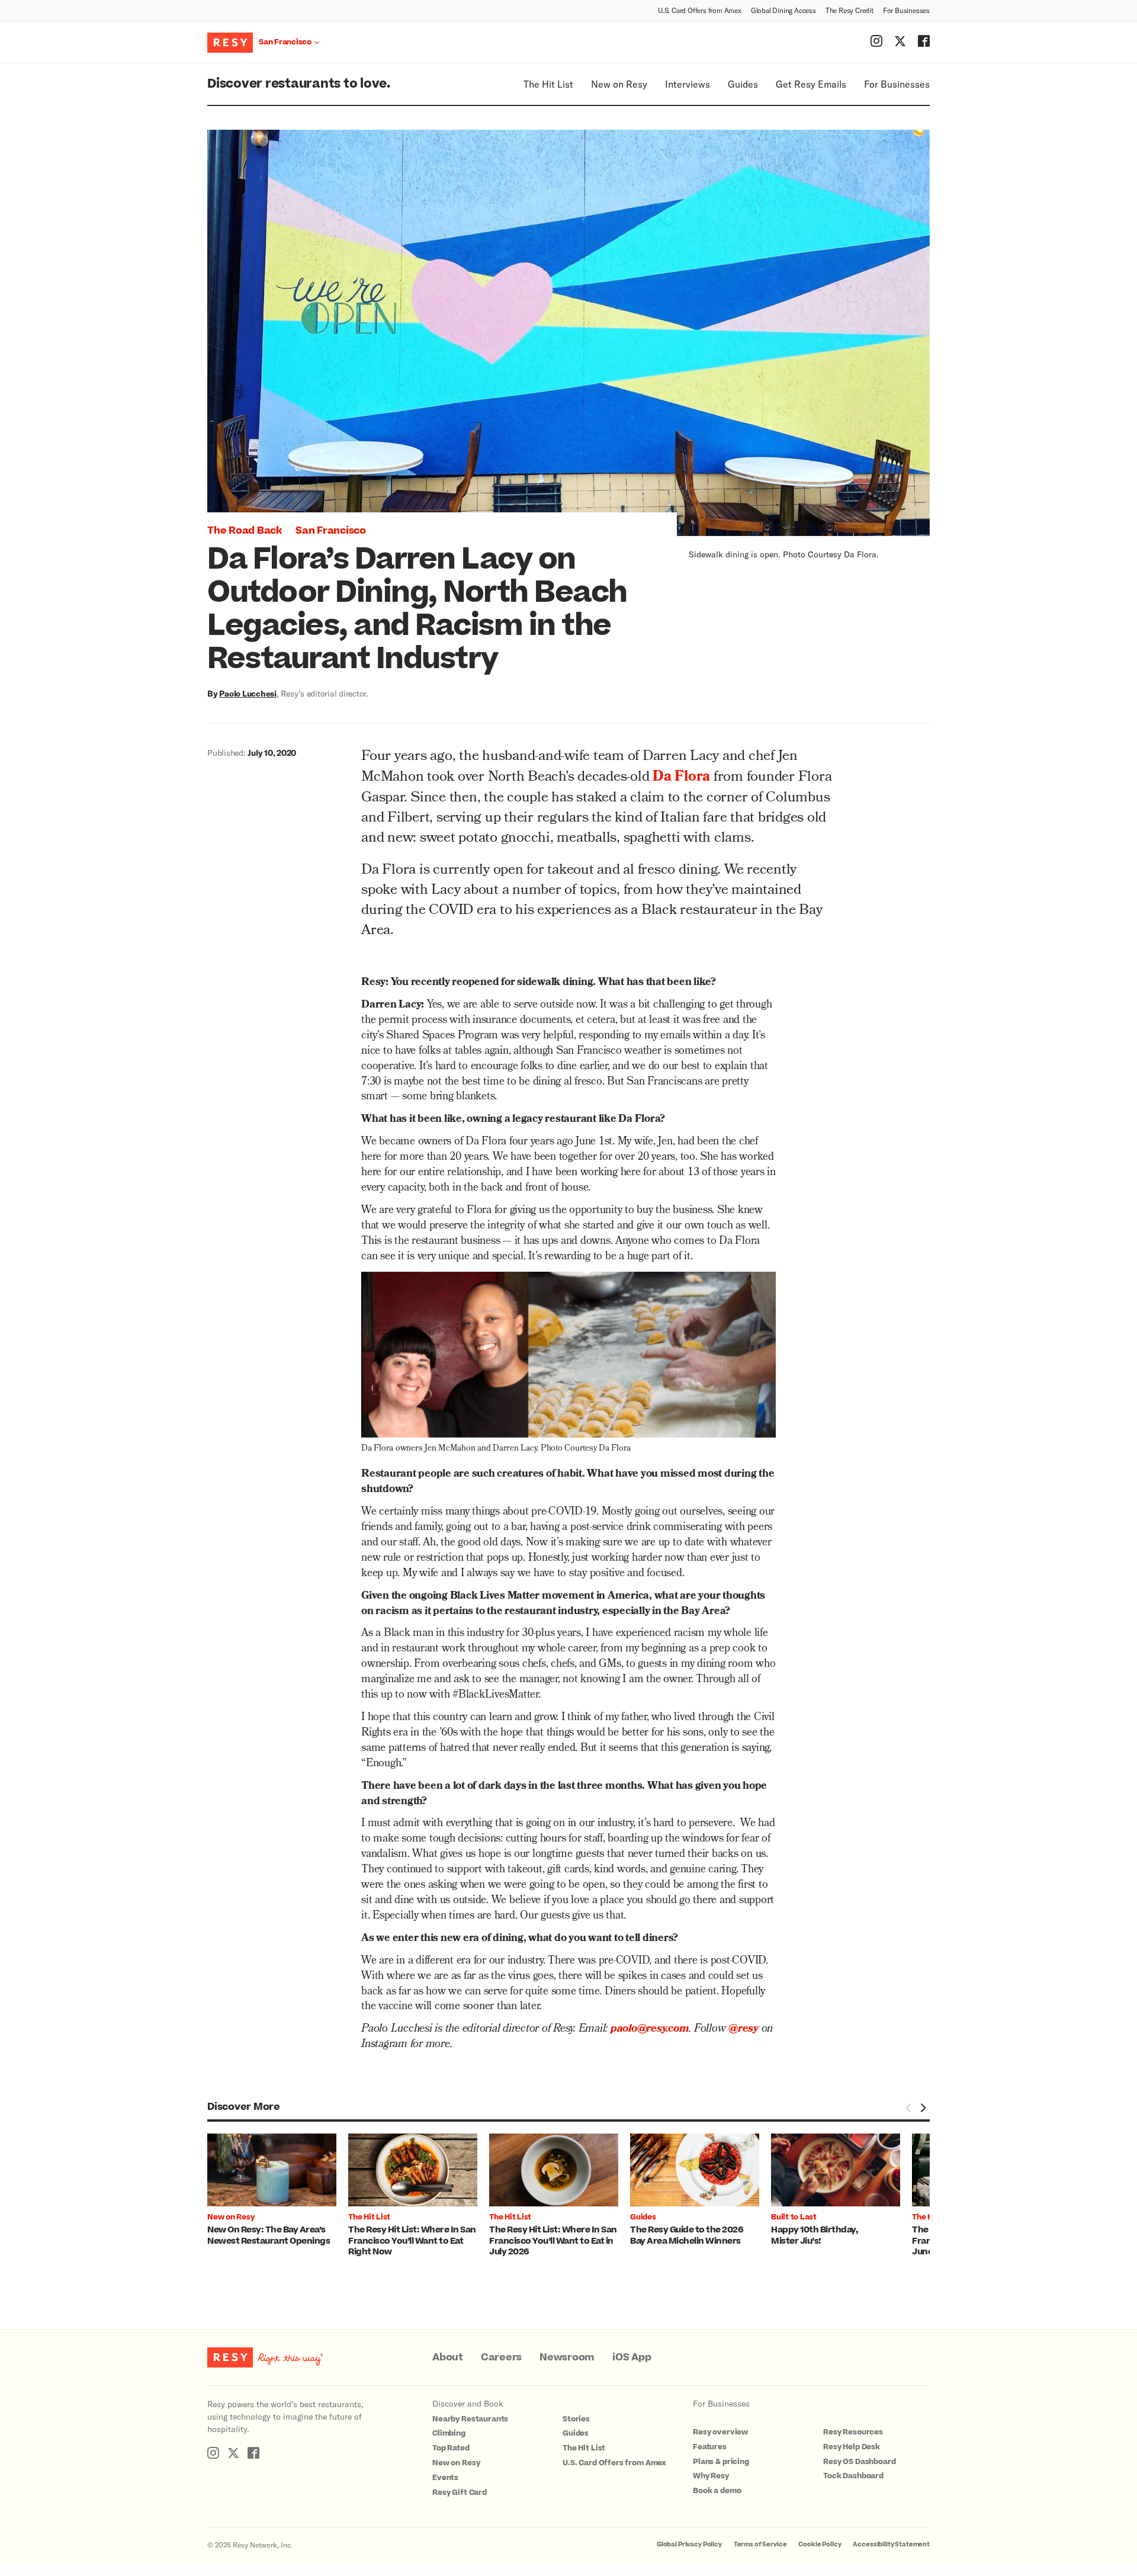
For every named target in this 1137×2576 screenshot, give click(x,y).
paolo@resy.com (650, 2030)
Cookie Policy (820, 2544)
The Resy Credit (849, 10)
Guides (743, 84)
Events (445, 2478)
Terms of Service (760, 2544)
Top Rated (451, 2448)
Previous (908, 2107)
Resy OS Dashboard (859, 2462)
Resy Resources (853, 2432)
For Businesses (906, 10)
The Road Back (245, 531)
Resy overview (720, 2432)
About (448, 2357)
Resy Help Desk (852, 2447)
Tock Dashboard (853, 2476)
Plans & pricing (721, 2462)
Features (710, 2447)
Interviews (688, 84)
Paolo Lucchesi (248, 693)
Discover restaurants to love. (299, 84)
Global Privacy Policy (689, 2544)
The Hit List (548, 84)
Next (923, 2107)
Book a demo (717, 2491)
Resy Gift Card (460, 2492)
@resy (743, 2030)
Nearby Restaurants (470, 2419)
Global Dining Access (783, 10)
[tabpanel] (278, 2190)
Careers (501, 2357)
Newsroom (567, 2357)
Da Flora (681, 778)
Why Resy (711, 2476)
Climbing (449, 2433)
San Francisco (331, 531)
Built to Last (794, 2217)
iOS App (632, 2357)
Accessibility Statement (891, 2544)
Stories (576, 2419)
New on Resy (619, 84)
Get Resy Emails (811, 84)
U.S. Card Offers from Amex (700, 10)
